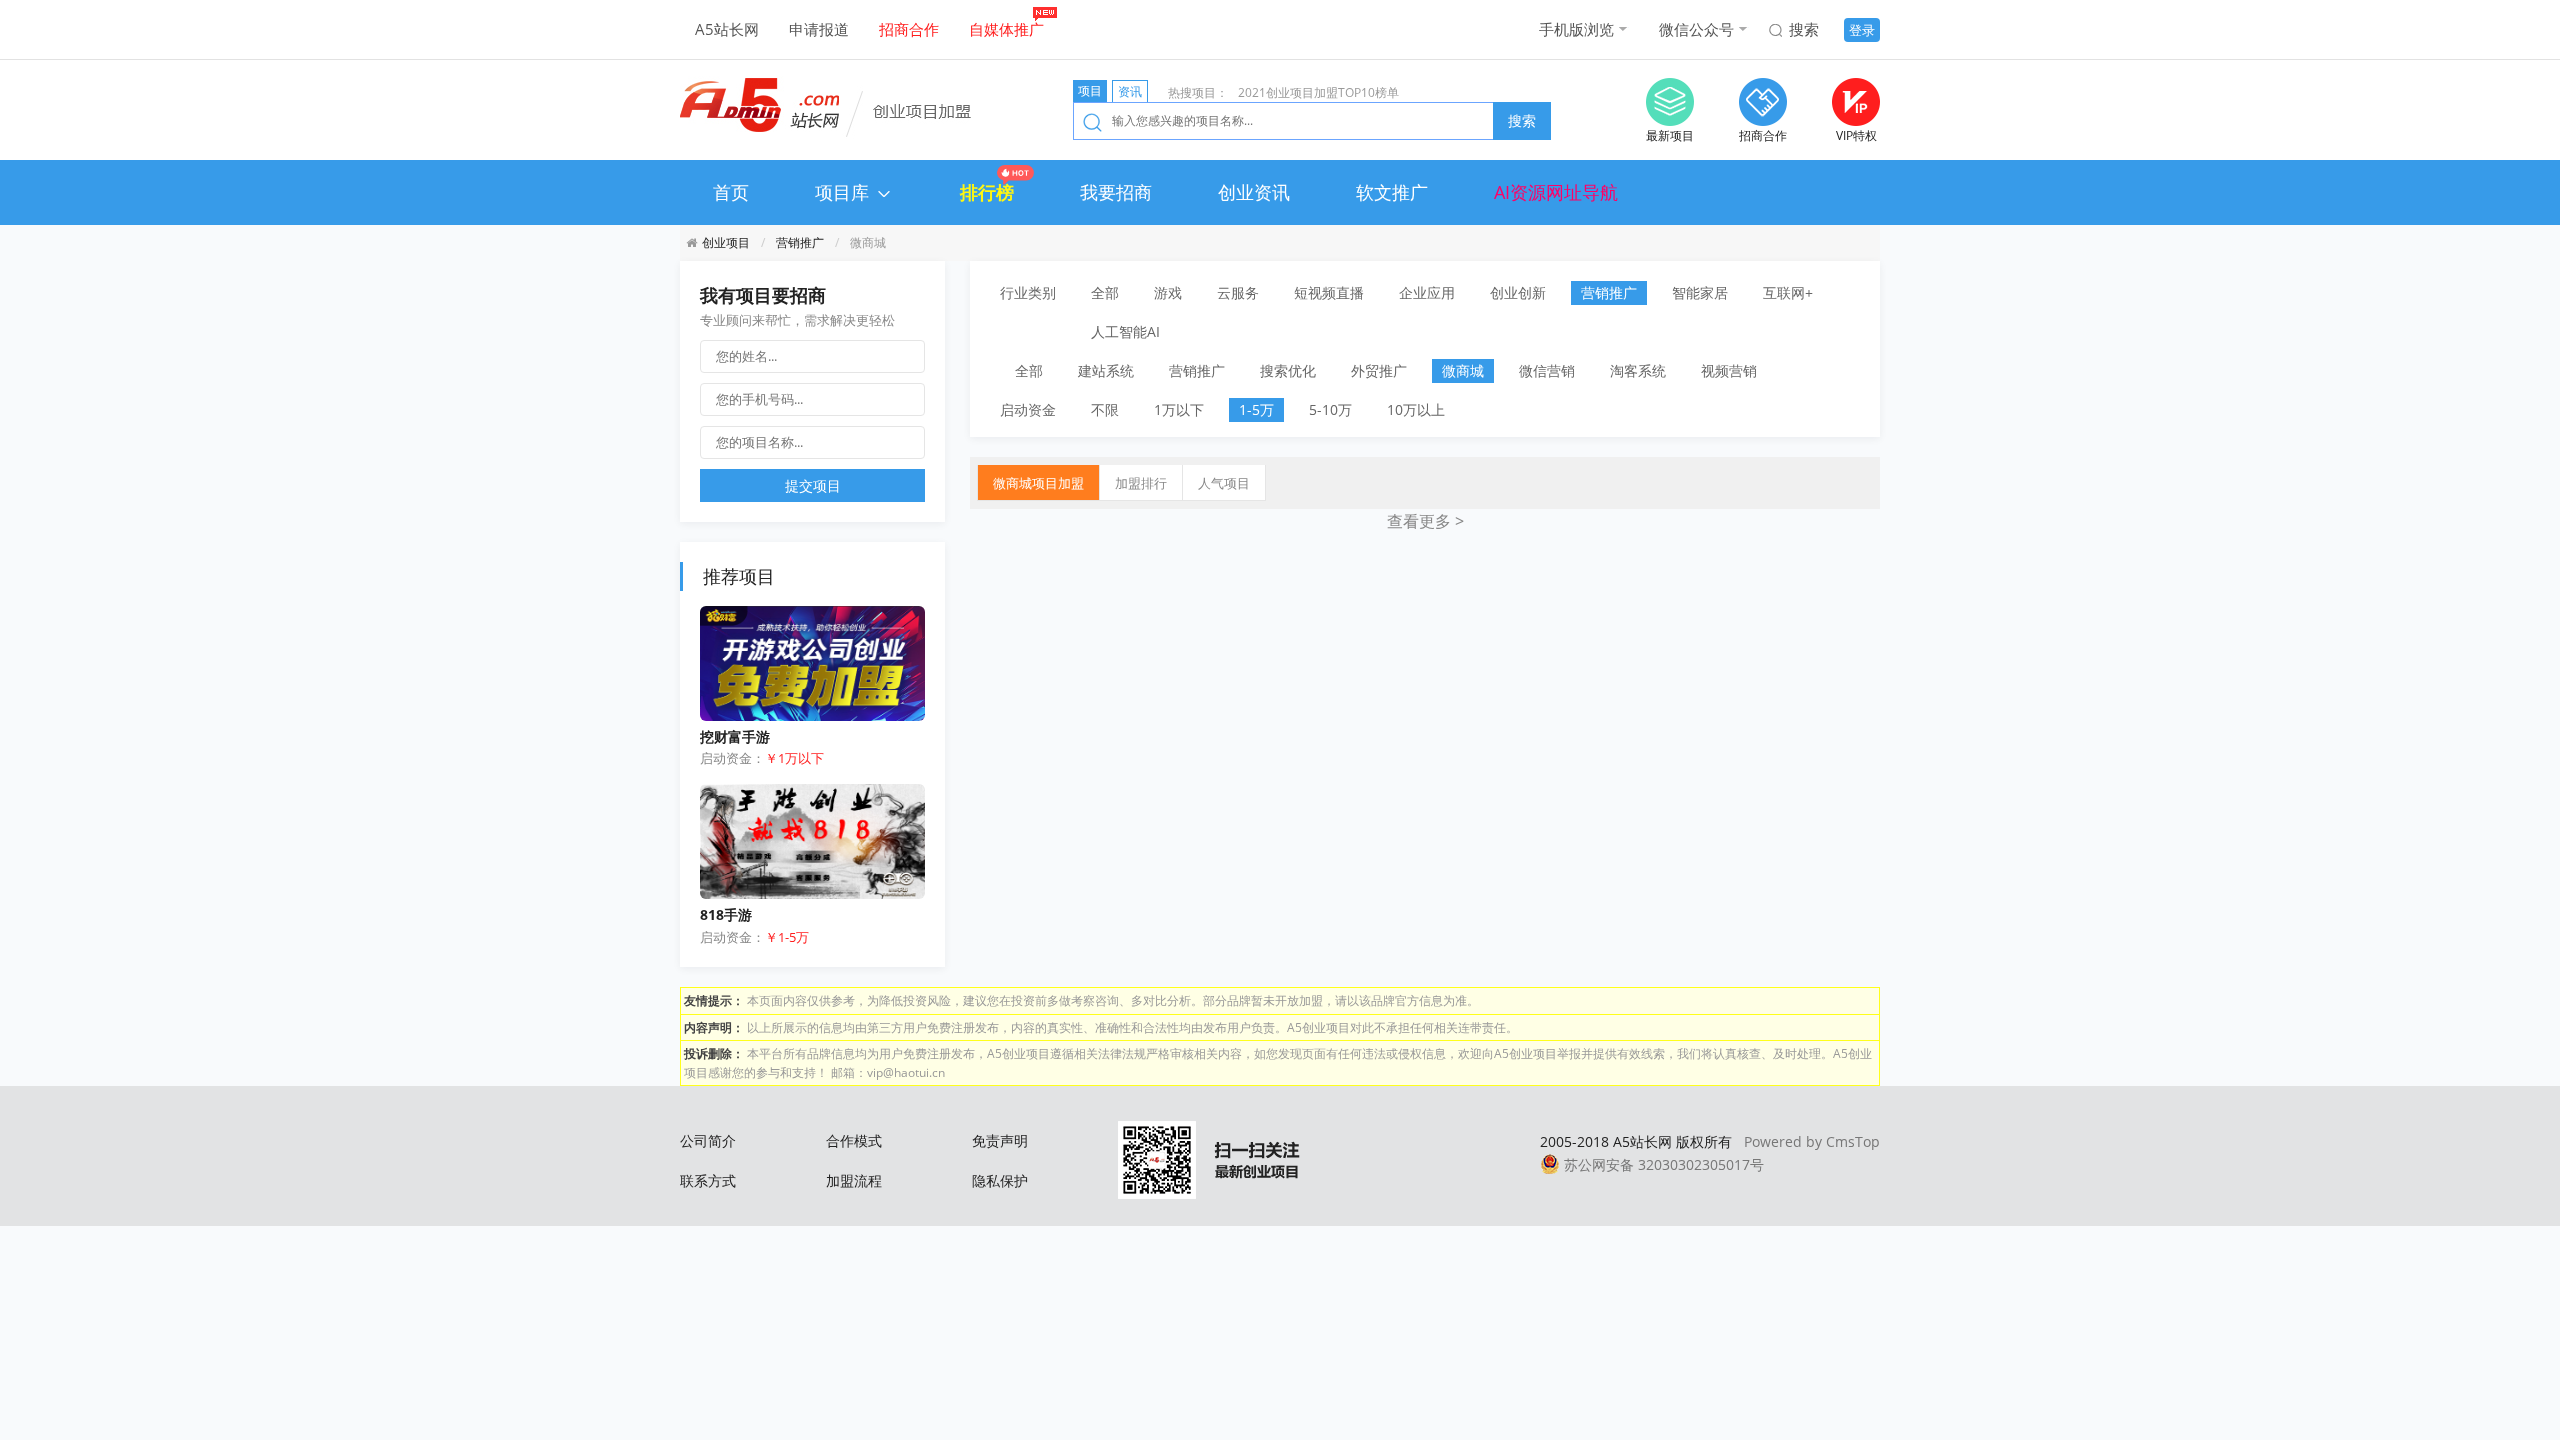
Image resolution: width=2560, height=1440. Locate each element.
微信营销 (1547, 370)
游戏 (1168, 292)
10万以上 (1416, 409)
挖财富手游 (735, 736)
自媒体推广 (1006, 29)
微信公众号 (1696, 29)
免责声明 (1000, 1140)
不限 (1105, 409)
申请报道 (819, 29)
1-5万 (1256, 409)
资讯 (1130, 91)
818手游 (726, 914)
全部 (1105, 292)
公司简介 (708, 1140)
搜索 (1804, 29)
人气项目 (1224, 483)
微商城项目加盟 (1038, 483)
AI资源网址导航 (1556, 192)
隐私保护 (1000, 1180)
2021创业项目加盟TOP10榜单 (1318, 92)
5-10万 (1330, 409)
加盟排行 (1141, 483)
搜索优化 (1288, 370)
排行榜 (987, 192)
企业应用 (1427, 292)
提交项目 (813, 485)
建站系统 (1106, 370)
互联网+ (1788, 292)
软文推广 (1392, 192)
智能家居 (1700, 292)
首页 (731, 192)
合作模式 (854, 1140)
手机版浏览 (1576, 29)
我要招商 (1116, 192)
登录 (1862, 30)
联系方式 (708, 1180)
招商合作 (909, 29)
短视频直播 (1329, 292)
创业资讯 (1254, 192)
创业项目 (726, 242)
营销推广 (800, 242)
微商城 (1463, 370)
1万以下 (1179, 409)
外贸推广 (1379, 370)
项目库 (844, 192)
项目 (1090, 90)
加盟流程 (854, 1180)
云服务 (1238, 292)
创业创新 (1518, 292)
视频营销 (1729, 370)
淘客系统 (1638, 370)
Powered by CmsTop (1812, 1141)
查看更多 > (1425, 521)
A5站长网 (727, 29)
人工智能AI (1125, 331)
